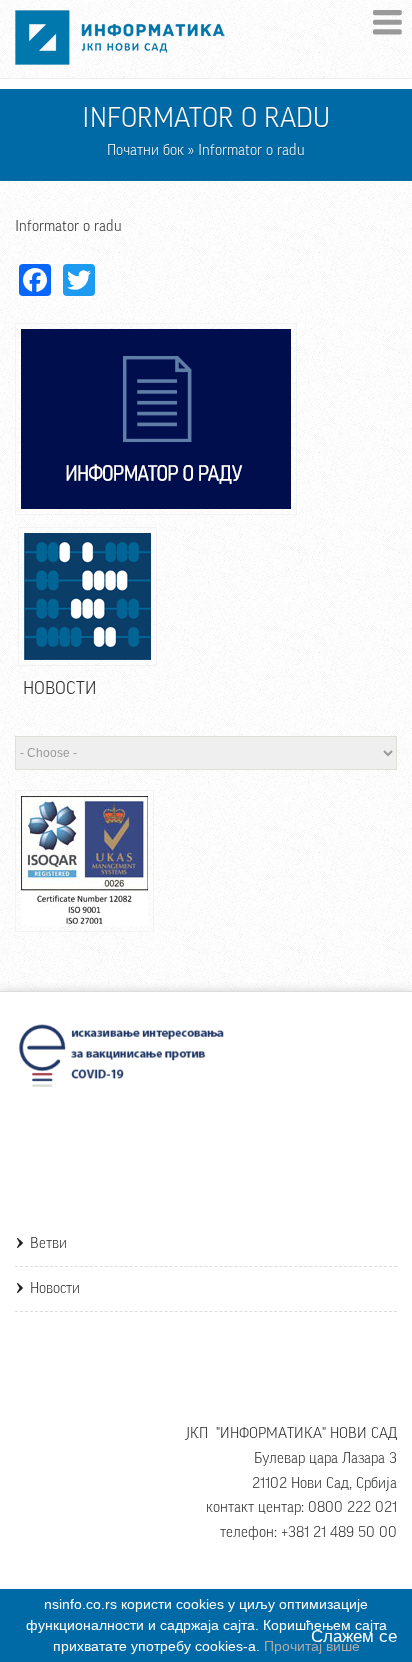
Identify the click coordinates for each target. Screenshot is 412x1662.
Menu (387, 22)
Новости (55, 1288)
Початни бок (145, 150)
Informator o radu (68, 226)
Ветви (48, 1243)
